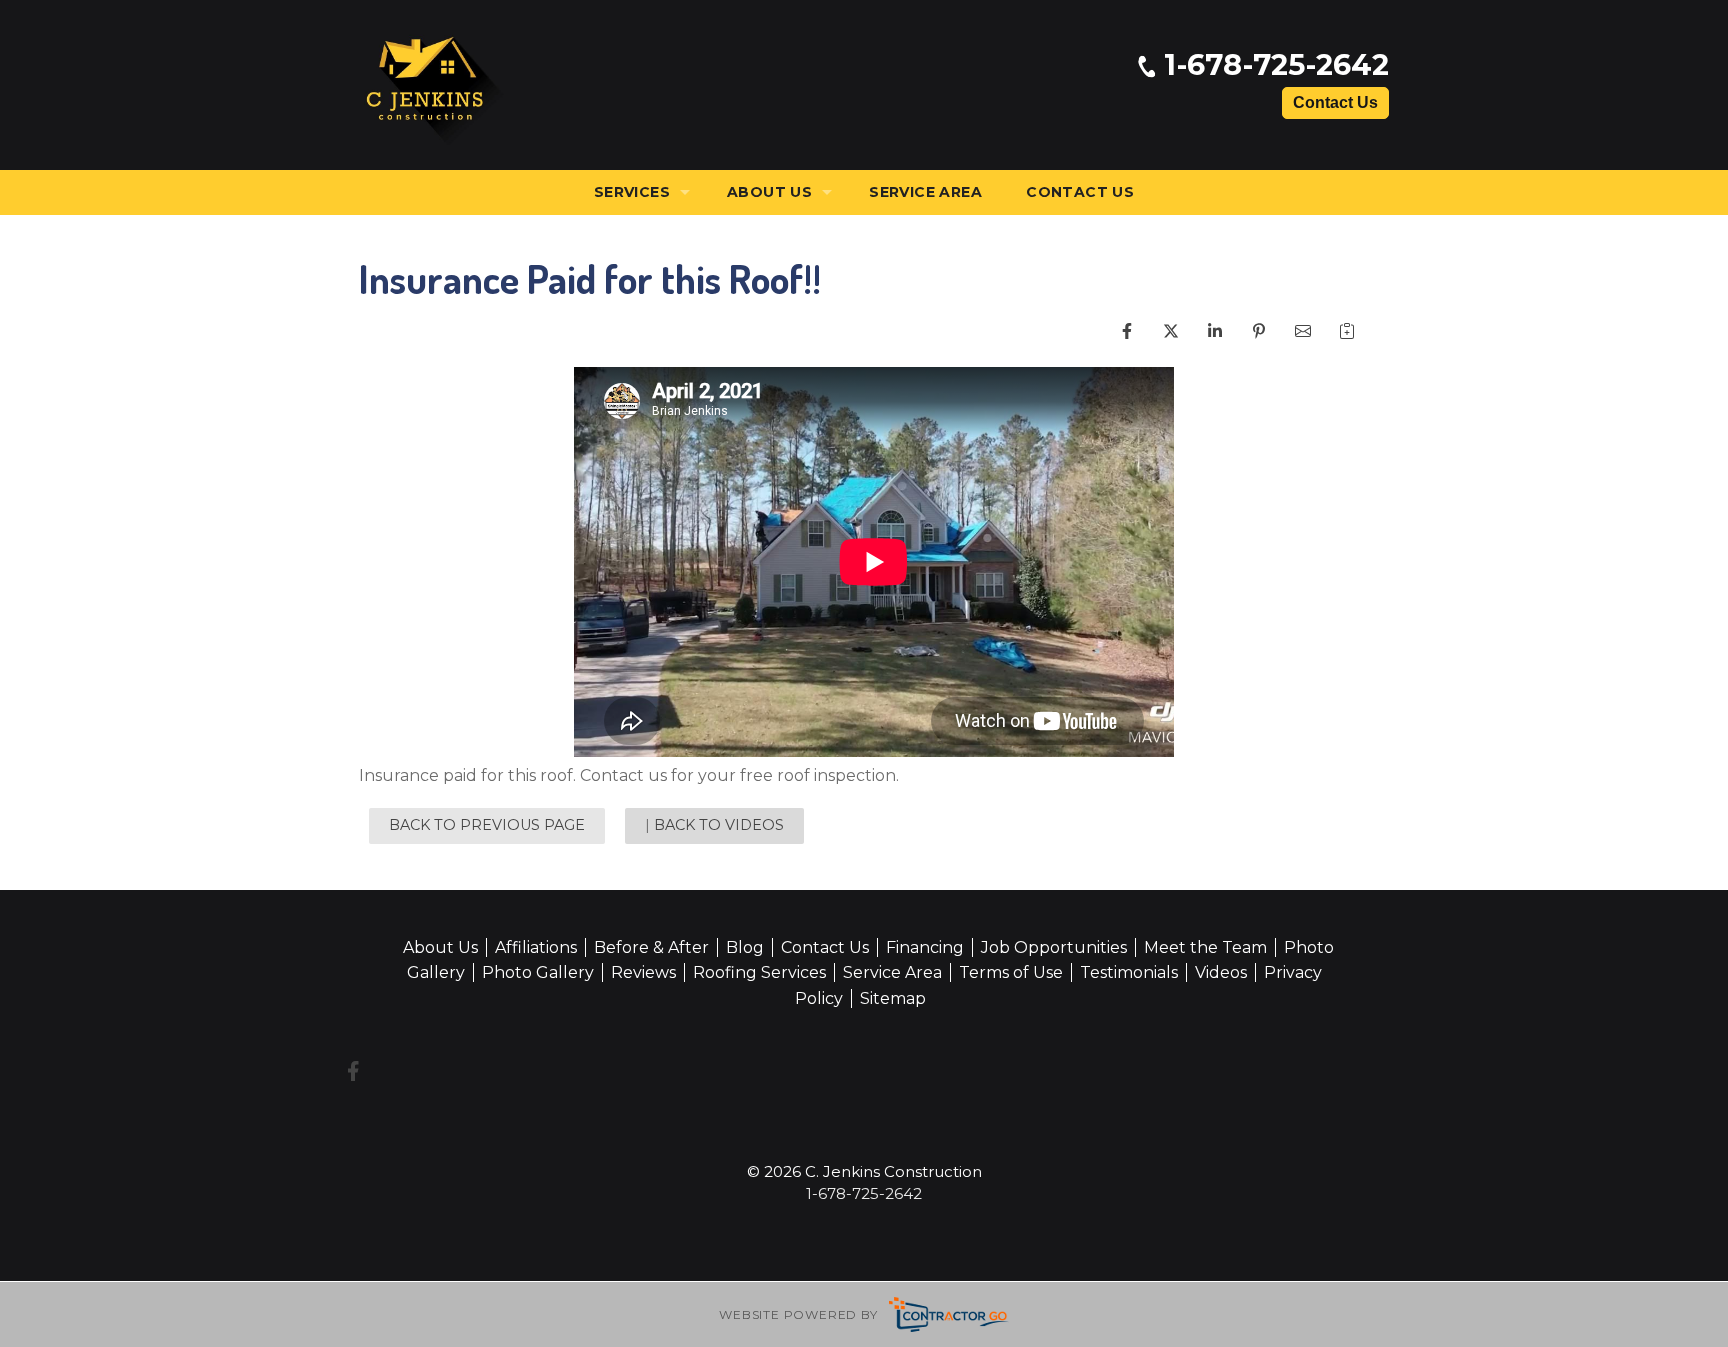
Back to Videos (719, 825)
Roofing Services (759, 972)
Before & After (651, 947)
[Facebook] (353, 1071)
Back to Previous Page (487, 825)
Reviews (643, 972)
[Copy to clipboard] (1364, 347)
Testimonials (1129, 972)
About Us (769, 192)
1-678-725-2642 (1272, 66)
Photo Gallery (538, 972)
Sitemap (893, 998)
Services (632, 192)
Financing (925, 947)
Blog (745, 947)
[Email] (1320, 347)
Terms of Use (1011, 972)
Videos (1221, 972)
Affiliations (536, 947)
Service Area (925, 192)
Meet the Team (1205, 947)
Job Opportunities (1054, 947)
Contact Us (1335, 102)
